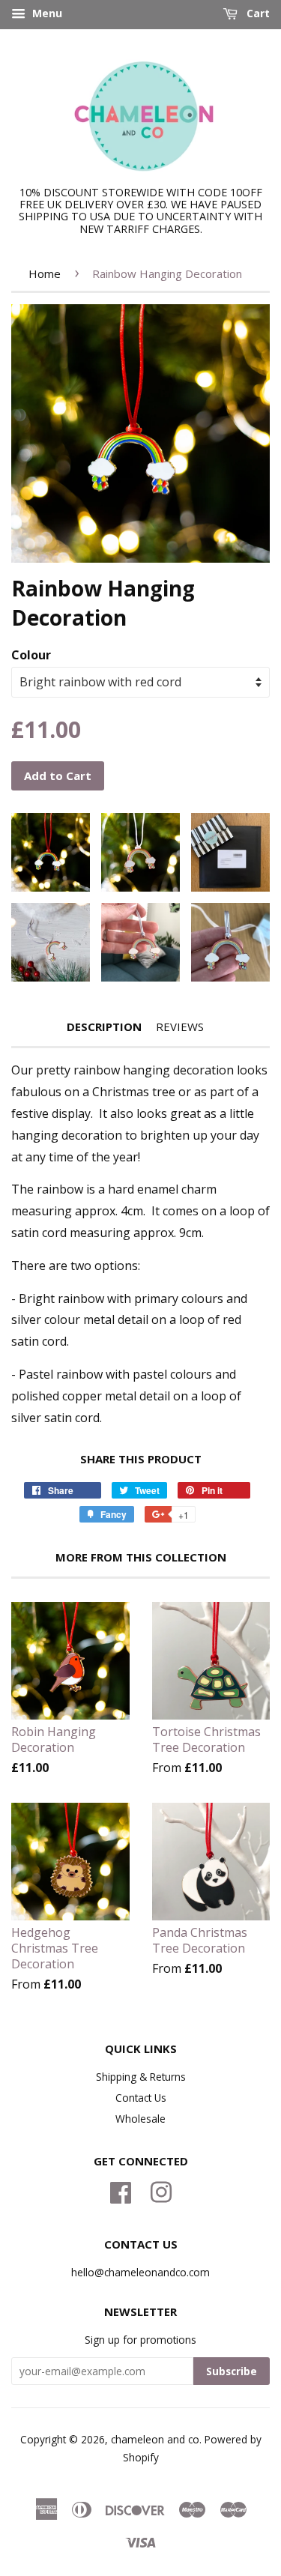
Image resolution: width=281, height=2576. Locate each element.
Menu (46, 13)
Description (104, 1027)
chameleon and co (155, 2439)
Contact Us (141, 2098)
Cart (257, 13)
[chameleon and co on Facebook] (121, 2190)
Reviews (180, 1027)
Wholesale (140, 2119)
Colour (31, 655)
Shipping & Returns (141, 2077)
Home (45, 273)
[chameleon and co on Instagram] (161, 2190)
